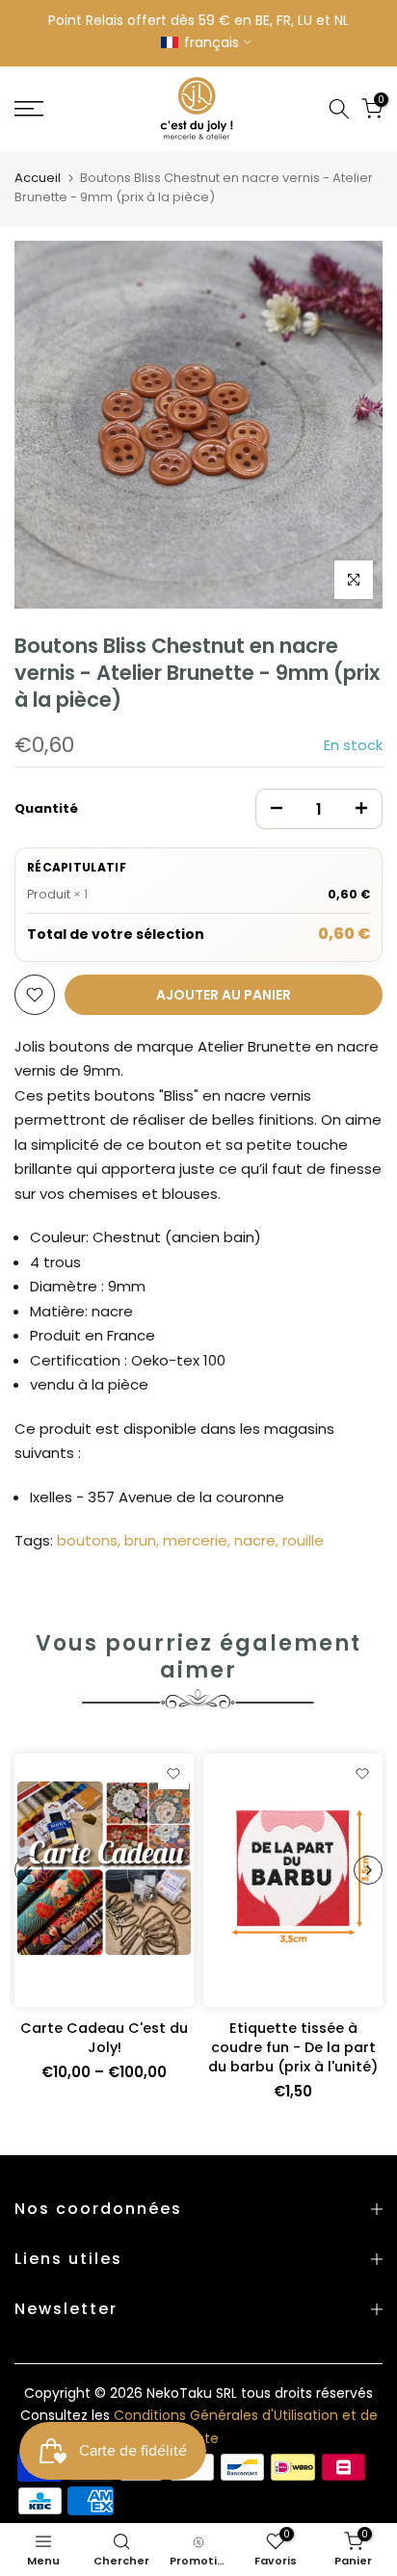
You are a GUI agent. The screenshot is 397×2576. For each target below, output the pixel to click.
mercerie (195, 1540)
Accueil (38, 178)
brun (140, 1540)
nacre (255, 1540)
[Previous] (29, 1870)
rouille (303, 1540)
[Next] (368, 1870)
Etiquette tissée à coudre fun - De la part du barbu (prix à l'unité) (293, 2047)
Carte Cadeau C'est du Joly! (104, 2038)
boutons (87, 1540)
